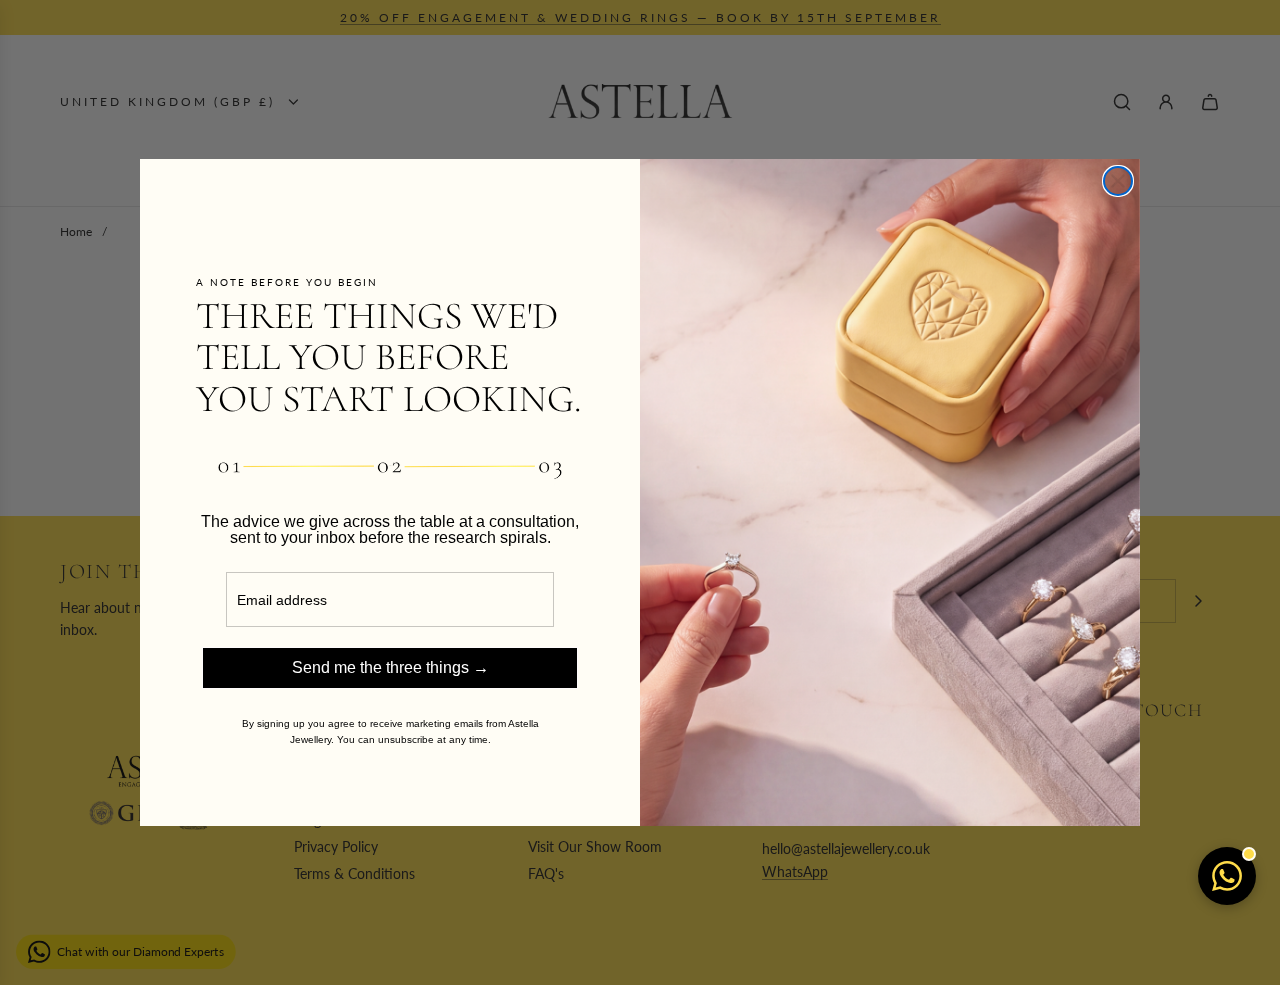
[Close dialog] (1118, 181)
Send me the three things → (390, 667)
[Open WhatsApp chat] (1227, 876)
